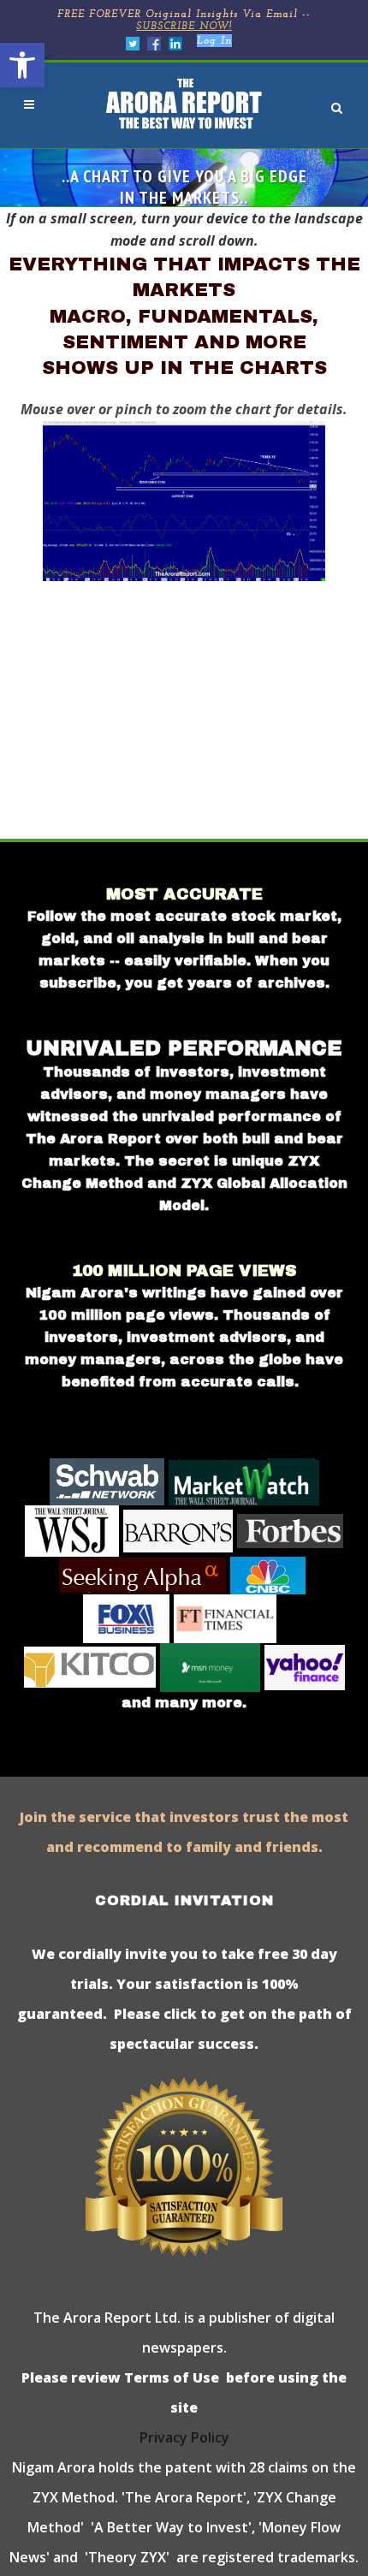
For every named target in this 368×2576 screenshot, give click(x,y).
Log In (214, 41)
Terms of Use (170, 2377)
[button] (22, 65)
